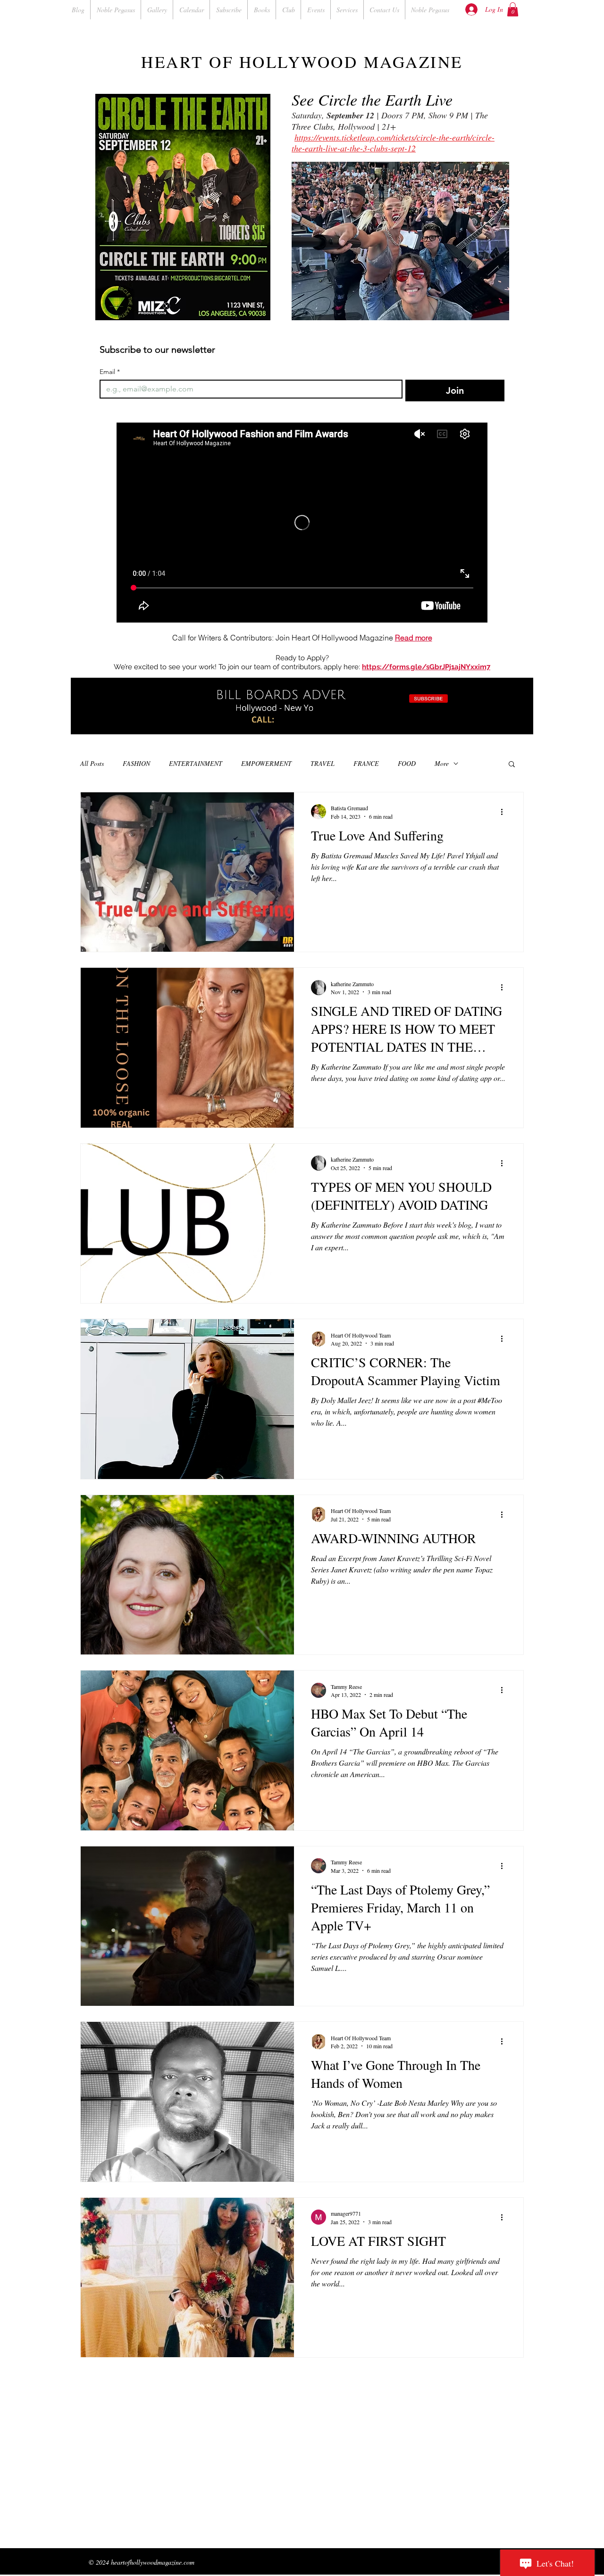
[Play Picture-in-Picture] (504, 722)
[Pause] (83, 722)
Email (110, 372)
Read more (414, 638)
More (442, 763)
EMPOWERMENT (266, 763)
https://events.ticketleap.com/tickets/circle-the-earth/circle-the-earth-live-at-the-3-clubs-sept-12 (393, 143)
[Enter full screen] (520, 722)
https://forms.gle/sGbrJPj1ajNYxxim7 (426, 667)
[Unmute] (99, 722)
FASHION (136, 763)
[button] (513, 9)
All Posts (92, 763)
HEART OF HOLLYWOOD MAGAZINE (302, 62)
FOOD (407, 763)
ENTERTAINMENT (196, 763)
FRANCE (366, 763)
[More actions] (505, 812)
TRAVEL (323, 763)
